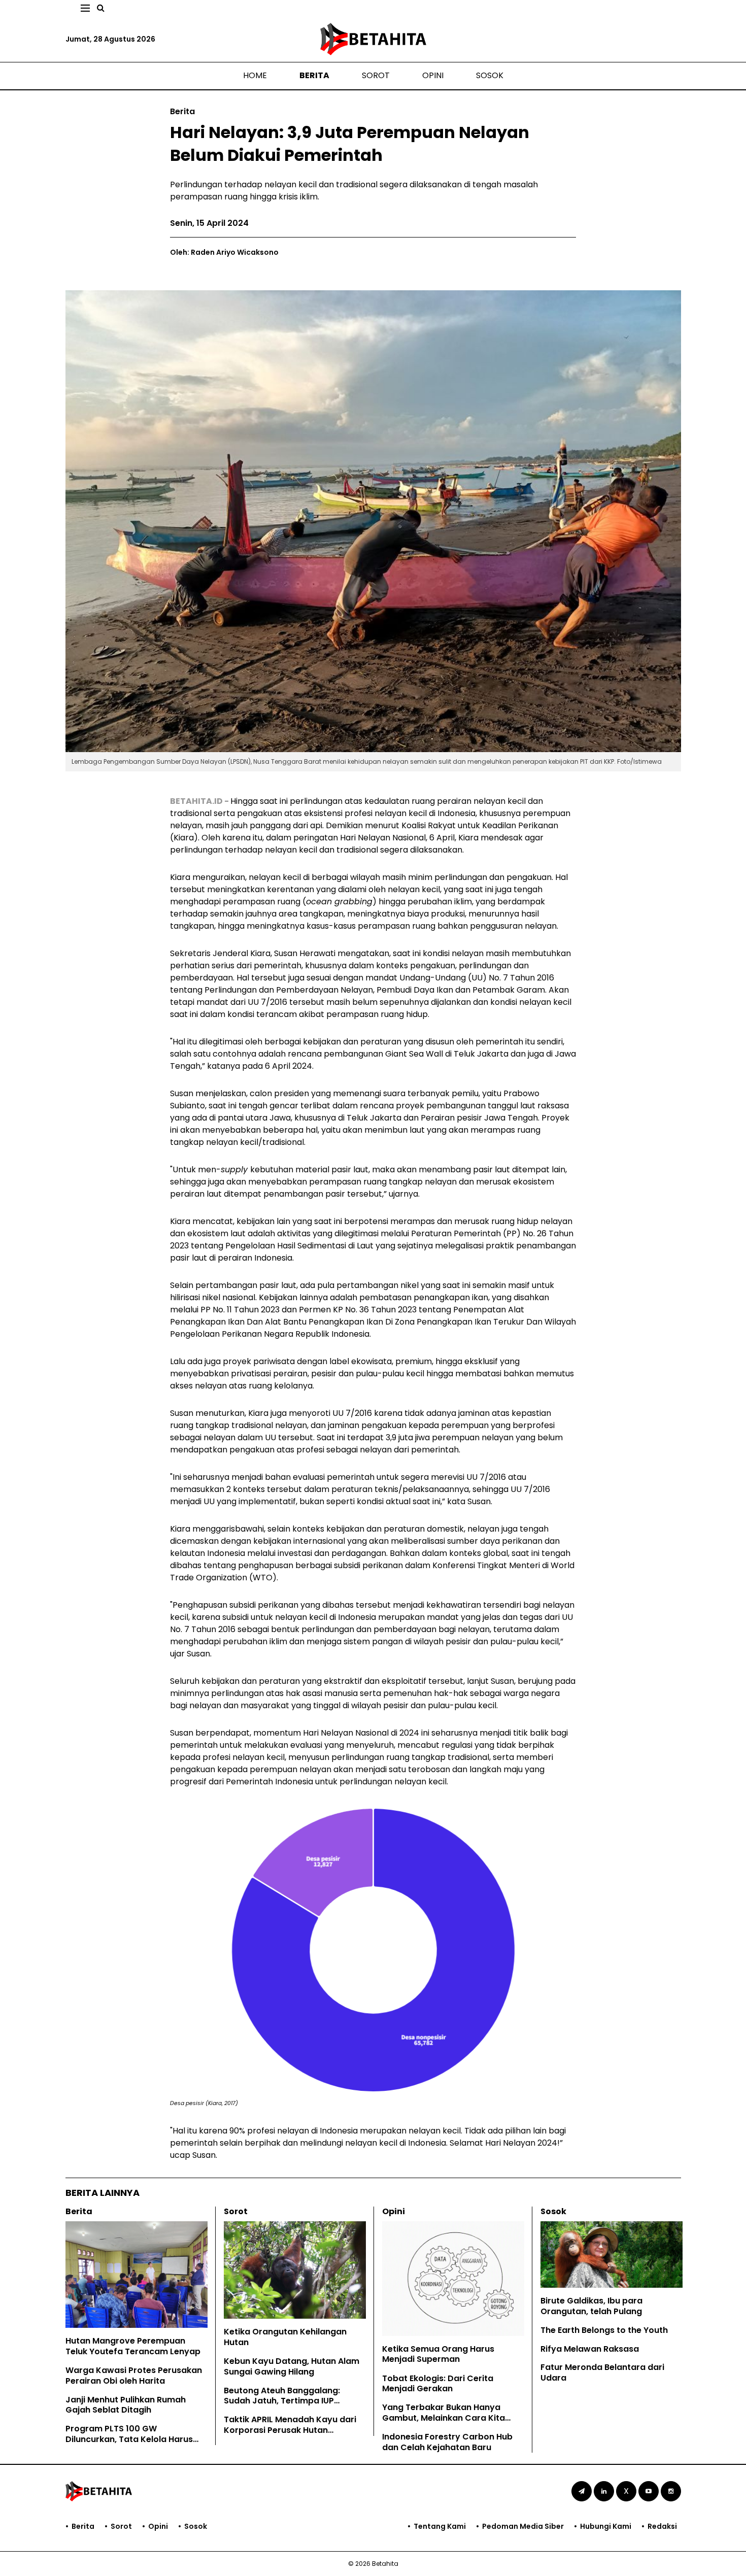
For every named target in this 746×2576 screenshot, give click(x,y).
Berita (314, 75)
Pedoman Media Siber (523, 2526)
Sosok (490, 75)
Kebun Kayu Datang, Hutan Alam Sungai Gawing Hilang (292, 2366)
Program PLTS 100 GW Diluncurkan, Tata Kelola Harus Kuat (129, 2439)
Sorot (376, 75)
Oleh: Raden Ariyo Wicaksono (224, 252)
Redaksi (662, 2526)
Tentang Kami (440, 2526)
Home (255, 75)
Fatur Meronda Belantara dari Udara (602, 2372)
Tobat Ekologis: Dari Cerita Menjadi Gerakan (438, 2384)
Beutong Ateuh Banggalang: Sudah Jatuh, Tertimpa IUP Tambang (282, 2401)
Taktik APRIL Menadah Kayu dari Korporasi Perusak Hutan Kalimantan (290, 2430)
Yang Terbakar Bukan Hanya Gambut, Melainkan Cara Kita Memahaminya (444, 2418)
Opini (433, 75)
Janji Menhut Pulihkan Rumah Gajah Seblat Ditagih (126, 2405)
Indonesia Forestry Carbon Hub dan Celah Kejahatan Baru (447, 2442)
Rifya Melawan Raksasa (590, 2349)
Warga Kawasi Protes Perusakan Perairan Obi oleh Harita (134, 2376)
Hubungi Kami (606, 2526)
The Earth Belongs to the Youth (604, 2330)
